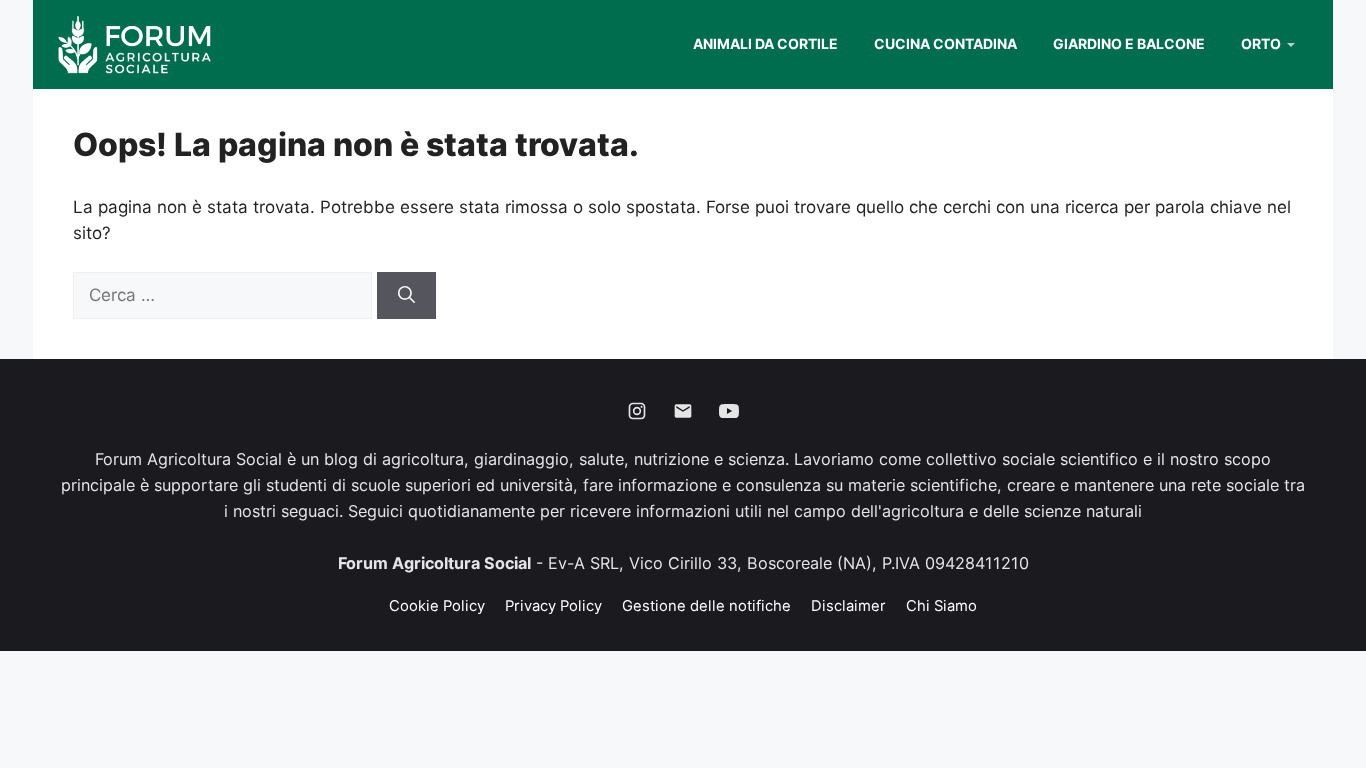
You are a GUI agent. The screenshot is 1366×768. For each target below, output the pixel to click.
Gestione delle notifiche (706, 606)
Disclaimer (848, 606)
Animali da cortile (765, 43)
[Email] (683, 411)
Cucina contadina (945, 43)
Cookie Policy (437, 606)
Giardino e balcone (1129, 43)
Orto (1261, 43)
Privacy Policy (553, 606)
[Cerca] (406, 296)
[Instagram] (637, 411)
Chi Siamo (941, 606)
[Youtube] (729, 411)
